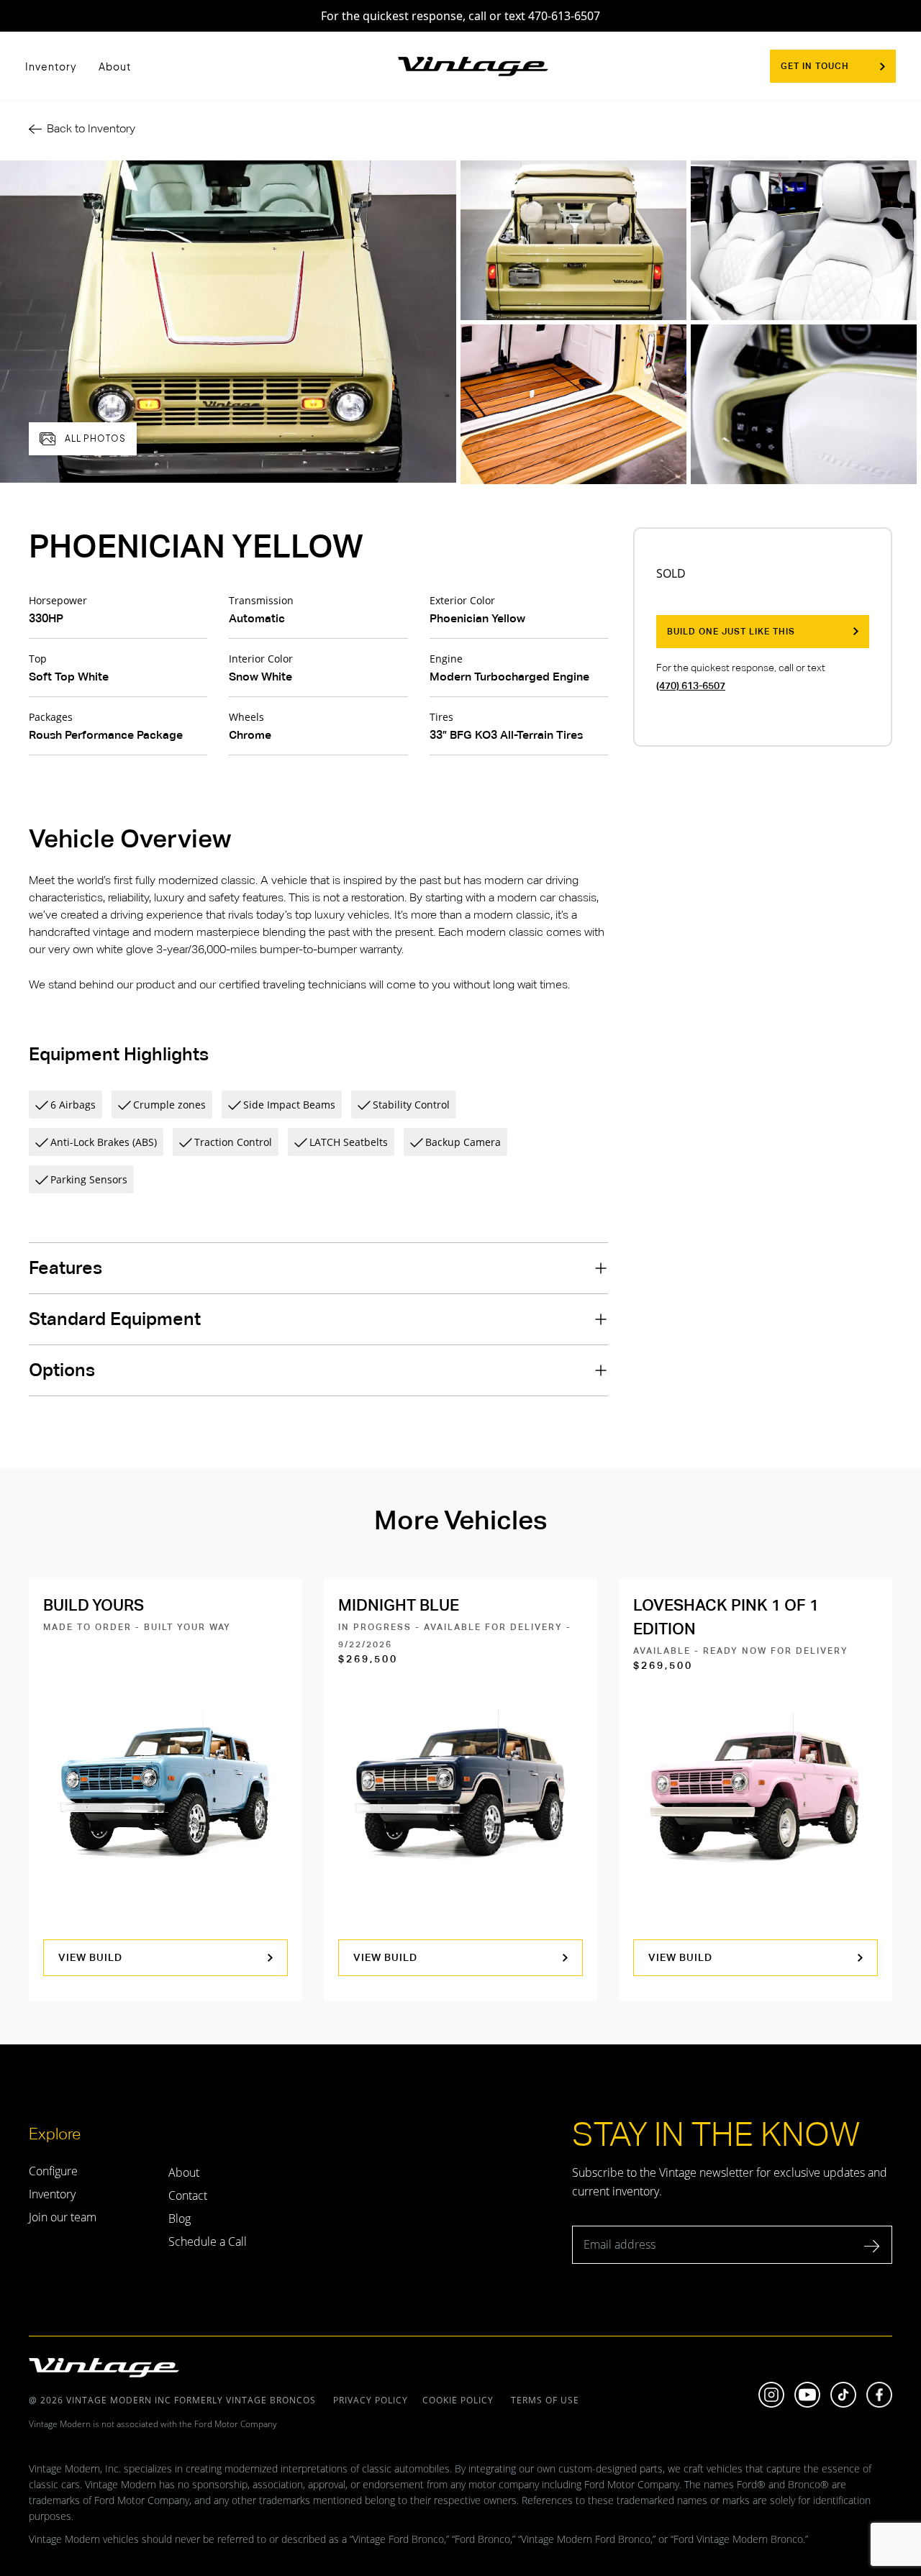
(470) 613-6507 (691, 686)
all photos (95, 438)
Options (62, 1370)
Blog (180, 2218)
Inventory (51, 66)
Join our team (63, 2217)
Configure (53, 2171)
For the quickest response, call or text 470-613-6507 (460, 16)
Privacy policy (371, 2400)
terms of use (544, 2400)
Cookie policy (458, 2400)
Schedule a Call (208, 2242)
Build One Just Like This (731, 632)
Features (65, 1268)
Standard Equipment (115, 1319)
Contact (188, 2195)
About (115, 66)
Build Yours (94, 1605)
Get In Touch (815, 66)
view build (90, 1957)
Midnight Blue (399, 1605)
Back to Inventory (91, 128)
